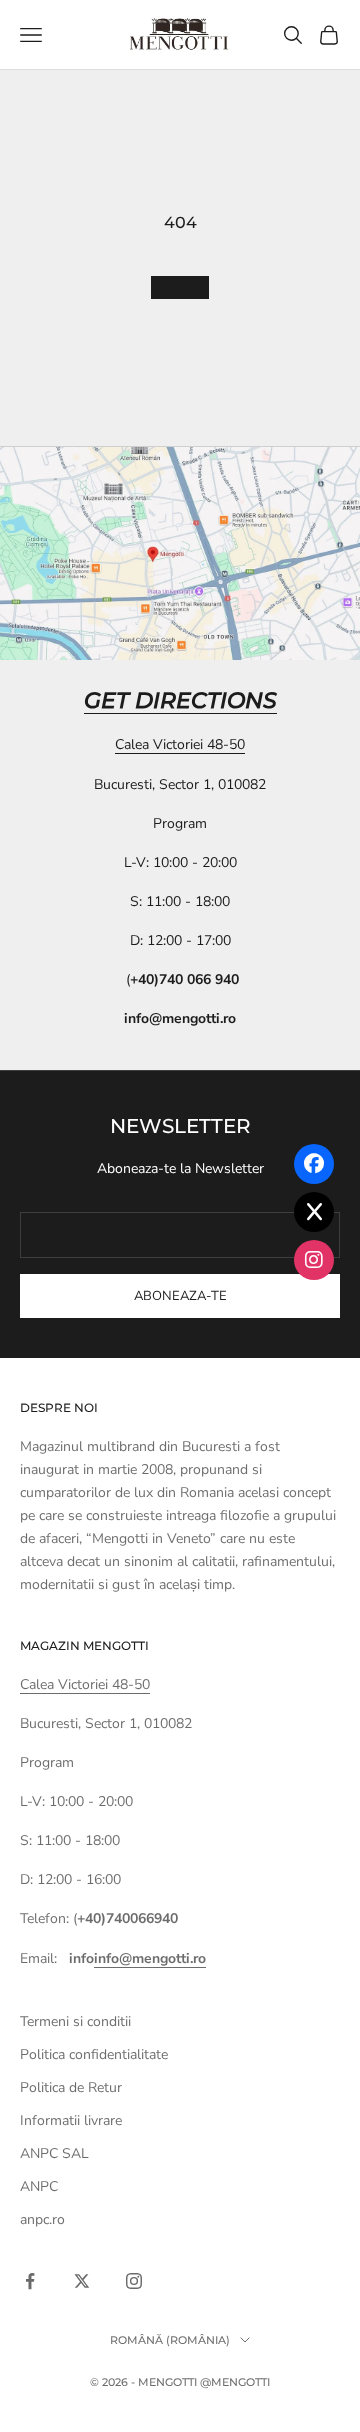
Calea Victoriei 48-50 (180, 744)
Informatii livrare (71, 2120)
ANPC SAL (54, 2153)
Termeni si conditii (75, 2021)
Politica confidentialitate (94, 2054)
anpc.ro (42, 2219)
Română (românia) (170, 2340)
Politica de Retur (71, 2087)
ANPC (39, 2186)
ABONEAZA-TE (180, 1296)
